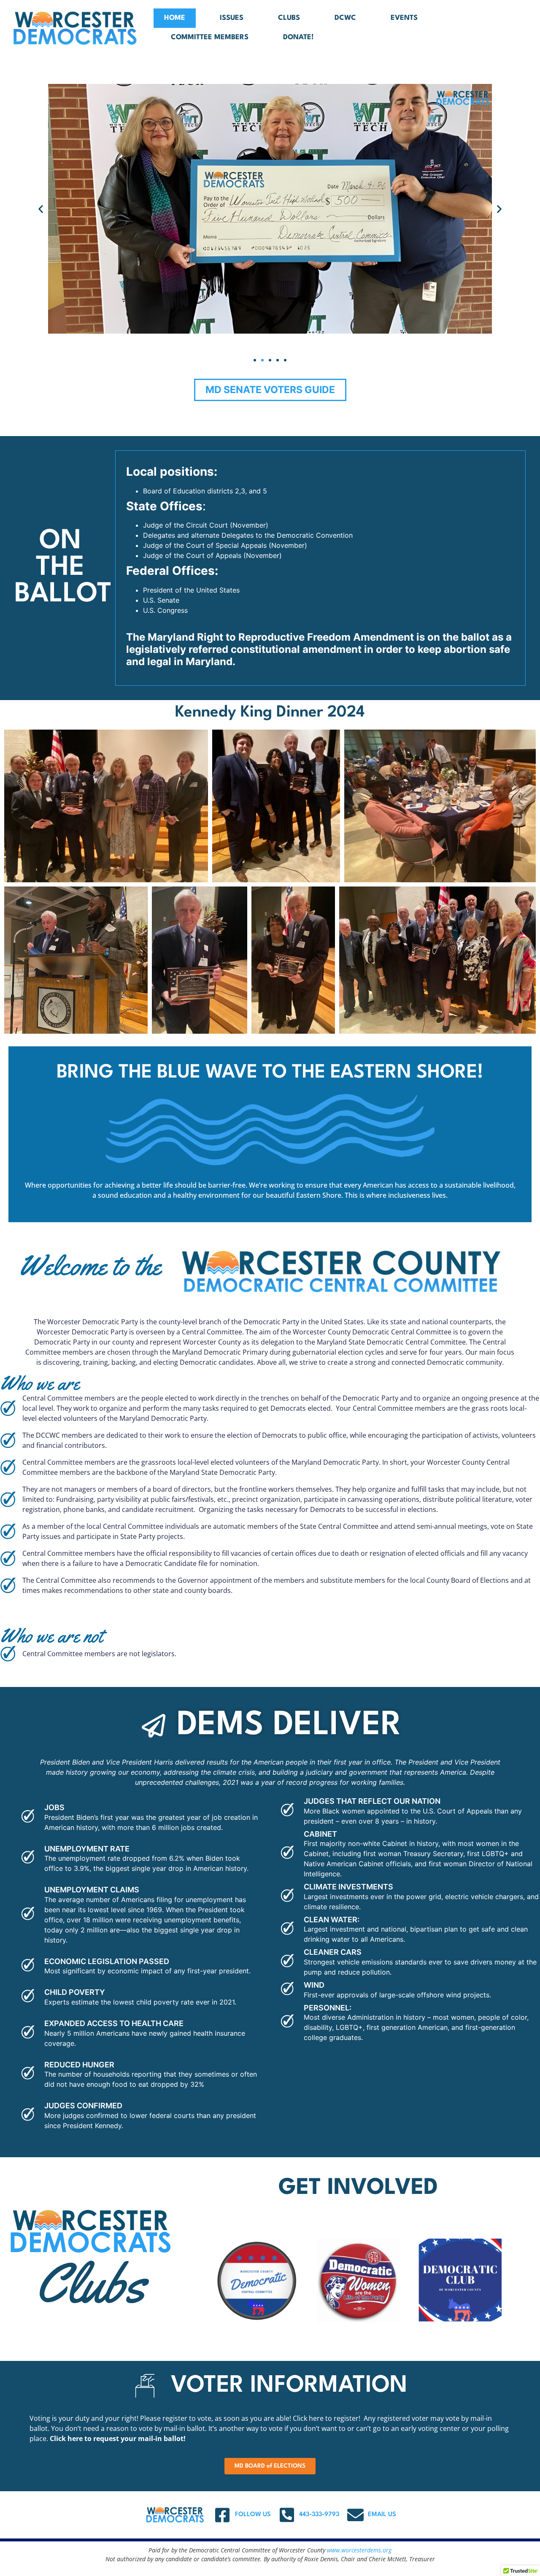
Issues (232, 18)
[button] (41, 209)
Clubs (289, 18)
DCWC (345, 18)
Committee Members (210, 37)
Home (175, 18)
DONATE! (298, 37)
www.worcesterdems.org (359, 2550)
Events (404, 18)
